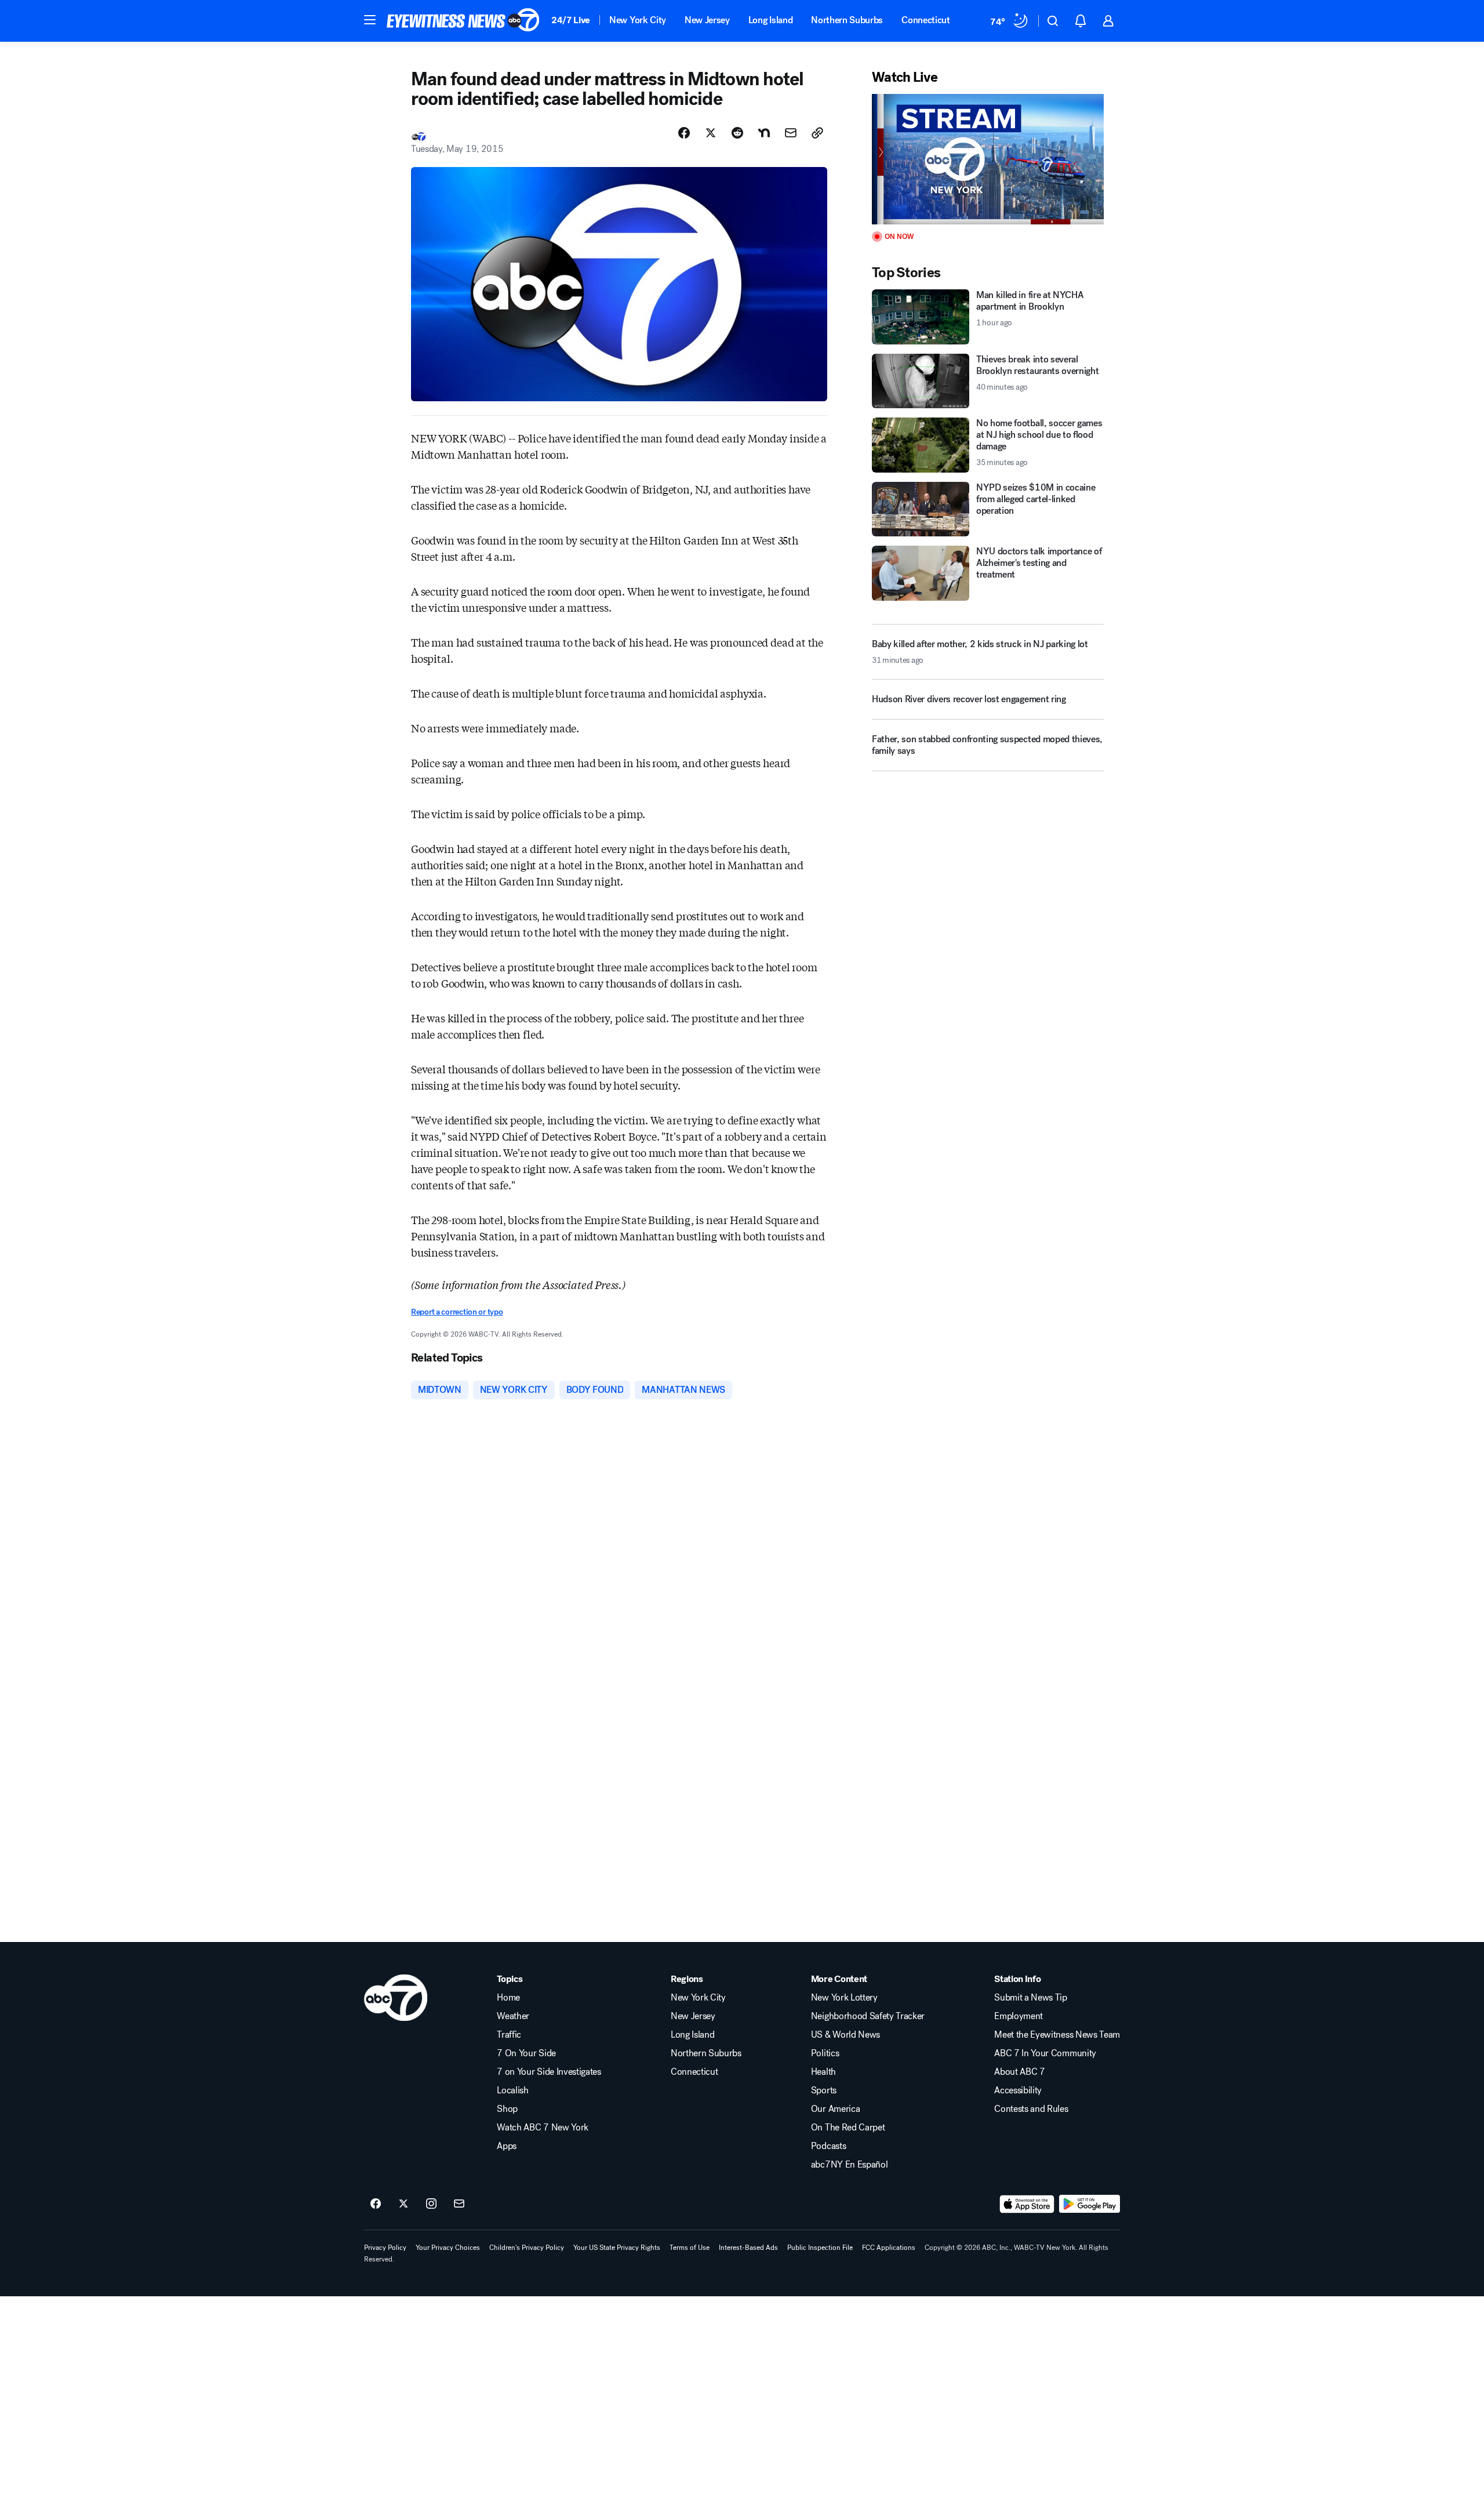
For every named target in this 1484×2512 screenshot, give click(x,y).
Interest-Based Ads (748, 2248)
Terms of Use (690, 2248)
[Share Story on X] (711, 133)
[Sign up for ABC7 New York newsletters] (459, 2204)
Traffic (509, 2035)
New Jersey (707, 20)
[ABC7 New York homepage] (463, 21)
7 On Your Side (526, 2053)
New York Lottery (844, 1998)
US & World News (845, 2035)
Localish (512, 2090)
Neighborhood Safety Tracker (868, 2016)
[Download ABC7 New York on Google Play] (1090, 2204)
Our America (835, 2109)
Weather (513, 2016)
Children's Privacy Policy (527, 2248)
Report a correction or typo (457, 1312)
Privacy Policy (385, 2248)
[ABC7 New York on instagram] (431, 2204)
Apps (507, 2146)
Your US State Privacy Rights (617, 2248)
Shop (507, 2109)
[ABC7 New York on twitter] (403, 2204)
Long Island (770, 20)
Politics (825, 2053)
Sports (824, 2090)
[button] (370, 20)
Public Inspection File (820, 2248)
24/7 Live (571, 20)
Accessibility (1018, 2090)
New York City (638, 20)
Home (508, 1998)
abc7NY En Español (850, 2165)
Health (823, 2072)
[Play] (988, 159)
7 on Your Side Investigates (549, 2072)
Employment (1019, 2016)
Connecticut (925, 20)
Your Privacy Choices (448, 2248)
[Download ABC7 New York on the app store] (1027, 2204)
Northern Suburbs (847, 20)
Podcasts (828, 2146)
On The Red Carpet (848, 2128)
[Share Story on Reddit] (737, 133)
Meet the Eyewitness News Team (1057, 2035)
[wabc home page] (396, 1998)
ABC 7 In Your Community (1045, 2053)
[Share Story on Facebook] (684, 133)
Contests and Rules (1031, 2109)
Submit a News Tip (1031, 1998)
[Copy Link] (817, 133)
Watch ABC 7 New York (543, 2128)
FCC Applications (889, 2248)
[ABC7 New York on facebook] (376, 2204)
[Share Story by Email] (791, 133)
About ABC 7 (1019, 2072)
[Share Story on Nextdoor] (764, 133)
